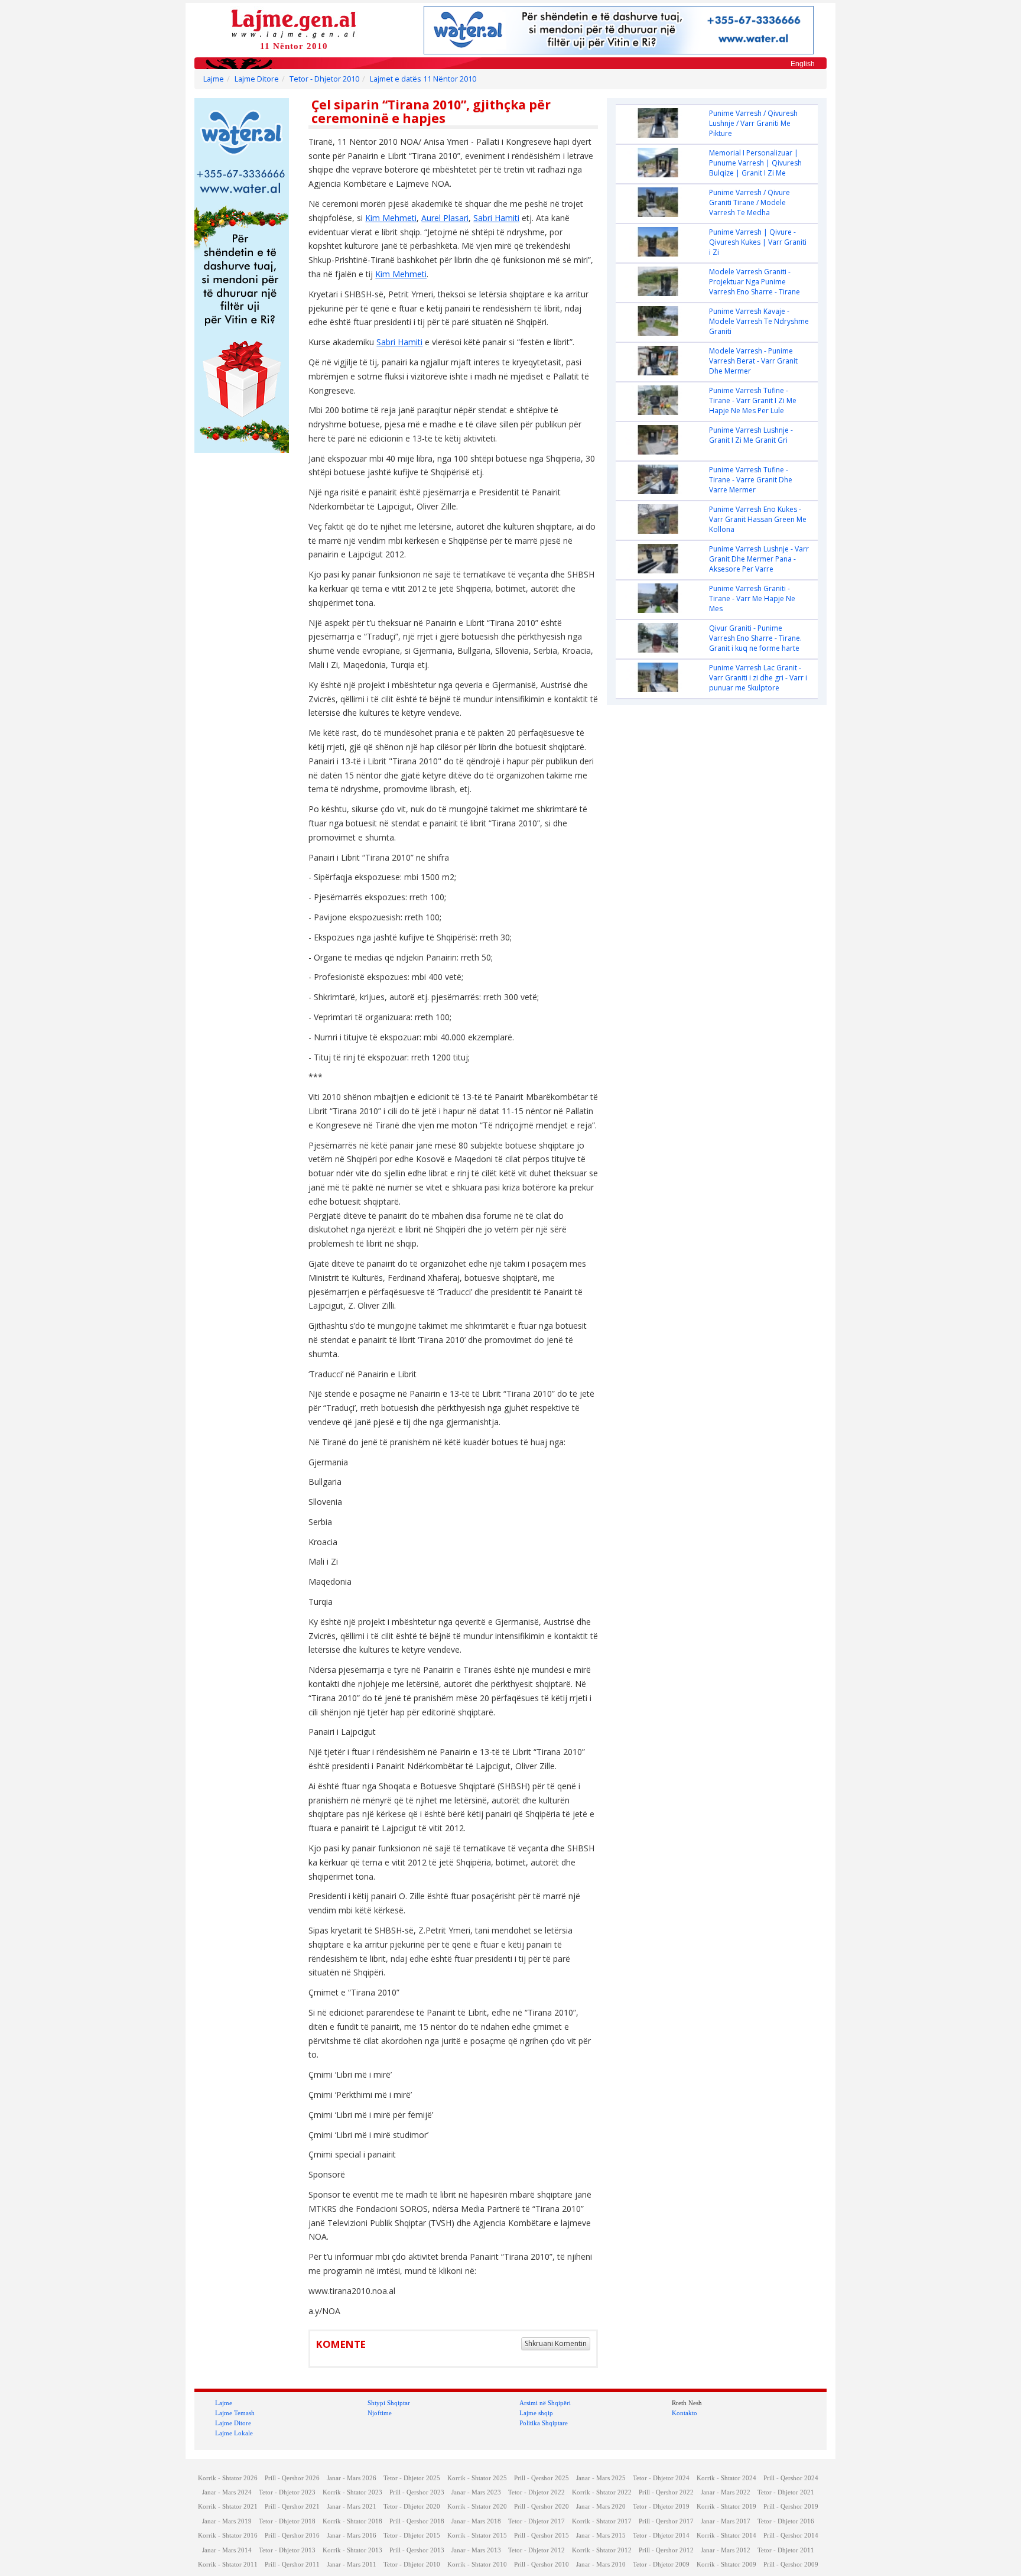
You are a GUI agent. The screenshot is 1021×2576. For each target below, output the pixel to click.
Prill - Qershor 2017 (666, 2521)
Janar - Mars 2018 (476, 2521)
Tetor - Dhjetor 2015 (412, 2536)
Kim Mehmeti (391, 218)
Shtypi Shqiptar (389, 2403)
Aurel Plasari (445, 218)
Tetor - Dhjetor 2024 (661, 2478)
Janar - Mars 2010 (601, 2564)
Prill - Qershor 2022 (666, 2492)
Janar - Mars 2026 (352, 2478)
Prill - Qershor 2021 (292, 2507)
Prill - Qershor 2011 (292, 2564)
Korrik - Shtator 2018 (352, 2521)
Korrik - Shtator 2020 (477, 2507)
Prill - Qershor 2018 (417, 2521)
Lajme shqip (536, 2413)
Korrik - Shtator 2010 (477, 2564)
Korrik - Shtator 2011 (228, 2564)
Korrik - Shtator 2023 (352, 2492)
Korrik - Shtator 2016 (228, 2536)
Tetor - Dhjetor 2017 (536, 2521)
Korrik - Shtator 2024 (726, 2478)
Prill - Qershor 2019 (791, 2507)
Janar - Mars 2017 (726, 2521)
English (803, 64)
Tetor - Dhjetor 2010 (324, 79)
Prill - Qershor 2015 (542, 2536)
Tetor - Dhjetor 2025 (412, 2478)
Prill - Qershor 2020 (542, 2507)
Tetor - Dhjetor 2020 (412, 2507)
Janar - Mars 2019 (227, 2521)
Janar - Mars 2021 (352, 2507)
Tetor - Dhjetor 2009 (661, 2564)
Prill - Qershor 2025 (542, 2478)
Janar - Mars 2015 (601, 2536)
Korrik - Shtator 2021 (228, 2507)
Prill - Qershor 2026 (292, 2478)
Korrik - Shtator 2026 (228, 2478)
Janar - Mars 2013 (476, 2550)
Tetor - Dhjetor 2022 (536, 2492)
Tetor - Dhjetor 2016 (786, 2521)
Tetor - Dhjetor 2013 (287, 2550)
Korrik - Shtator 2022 (602, 2492)
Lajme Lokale (234, 2433)
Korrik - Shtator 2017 (602, 2521)
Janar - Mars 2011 (352, 2564)
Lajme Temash (235, 2413)
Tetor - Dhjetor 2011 (786, 2550)
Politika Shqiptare (544, 2423)
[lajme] (294, 23)
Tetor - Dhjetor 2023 (287, 2492)
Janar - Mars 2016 (352, 2536)
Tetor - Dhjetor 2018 (287, 2521)
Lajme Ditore (257, 79)
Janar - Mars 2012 (726, 2550)
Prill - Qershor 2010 (542, 2564)
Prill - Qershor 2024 (791, 2478)
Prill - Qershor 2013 (417, 2550)
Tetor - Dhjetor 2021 (786, 2492)
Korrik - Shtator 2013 (352, 2550)
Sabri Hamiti (496, 218)
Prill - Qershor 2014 (791, 2536)
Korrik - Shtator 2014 (726, 2536)
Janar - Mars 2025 (601, 2478)
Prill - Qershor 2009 (791, 2564)
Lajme (214, 79)
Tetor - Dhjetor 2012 (536, 2550)
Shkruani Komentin (556, 2343)
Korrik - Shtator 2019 (726, 2507)
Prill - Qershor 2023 (417, 2492)
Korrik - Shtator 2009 (726, 2564)
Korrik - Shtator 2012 (602, 2550)
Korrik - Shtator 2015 (477, 2536)
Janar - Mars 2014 (227, 2550)
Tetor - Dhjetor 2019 (661, 2507)
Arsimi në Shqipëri (545, 2403)
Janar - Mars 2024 (227, 2492)
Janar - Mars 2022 (726, 2492)
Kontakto (685, 2413)
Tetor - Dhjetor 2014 (661, 2536)
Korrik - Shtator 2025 (477, 2478)
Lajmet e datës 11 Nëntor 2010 (423, 79)
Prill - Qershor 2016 (292, 2536)
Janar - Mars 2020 (601, 2507)
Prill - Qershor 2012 (666, 2550)
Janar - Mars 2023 (476, 2492)
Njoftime (380, 2413)
